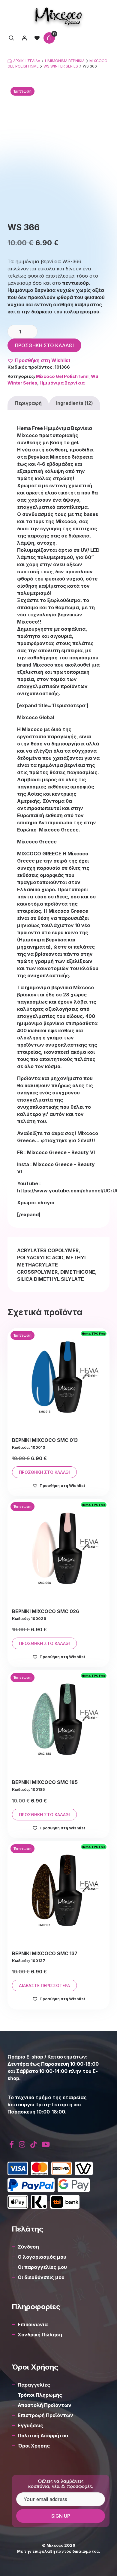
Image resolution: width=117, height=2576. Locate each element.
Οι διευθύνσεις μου (41, 2277)
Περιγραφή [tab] (28, 403)
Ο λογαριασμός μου (42, 2257)
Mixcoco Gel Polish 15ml (62, 376)
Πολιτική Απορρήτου (43, 2436)
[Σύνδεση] (24, 38)
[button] (39, 360)
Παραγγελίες (34, 2385)
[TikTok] (34, 2144)
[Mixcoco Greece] (59, 16)
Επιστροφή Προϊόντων (45, 2415)
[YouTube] (46, 2144)
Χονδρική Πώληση (40, 2335)
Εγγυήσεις (30, 2425)
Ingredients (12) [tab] (75, 403)
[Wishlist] (37, 38)
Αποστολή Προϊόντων (45, 2405)
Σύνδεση (28, 2247)
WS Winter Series (61, 66)
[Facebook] (12, 2144)
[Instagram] (22, 2144)
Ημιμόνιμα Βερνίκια (65, 61)
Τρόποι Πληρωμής (40, 2395)
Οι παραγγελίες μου (42, 2267)
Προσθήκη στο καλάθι (44, 345)
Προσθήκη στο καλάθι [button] (44, 1472)
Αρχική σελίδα (27, 61)
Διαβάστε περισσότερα (44, 1985)
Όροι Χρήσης (34, 2446)
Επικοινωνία (33, 2324)
